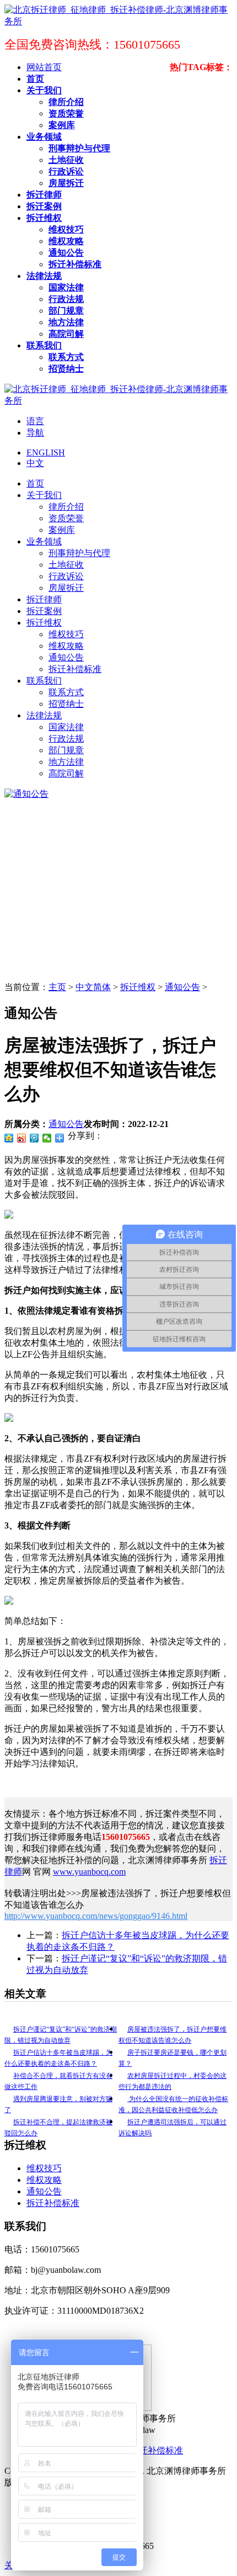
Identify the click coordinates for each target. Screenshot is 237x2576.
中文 (35, 463)
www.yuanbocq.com (89, 1872)
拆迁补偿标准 (53, 2203)
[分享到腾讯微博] (34, 1138)
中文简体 (93, 987)
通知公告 (182, 987)
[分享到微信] (47, 1138)
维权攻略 (44, 2180)
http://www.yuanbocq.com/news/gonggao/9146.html (96, 1916)
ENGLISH (46, 453)
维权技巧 (44, 2168)
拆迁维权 (138, 987)
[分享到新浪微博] (22, 1138)
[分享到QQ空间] (9, 1138)
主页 (57, 987)
